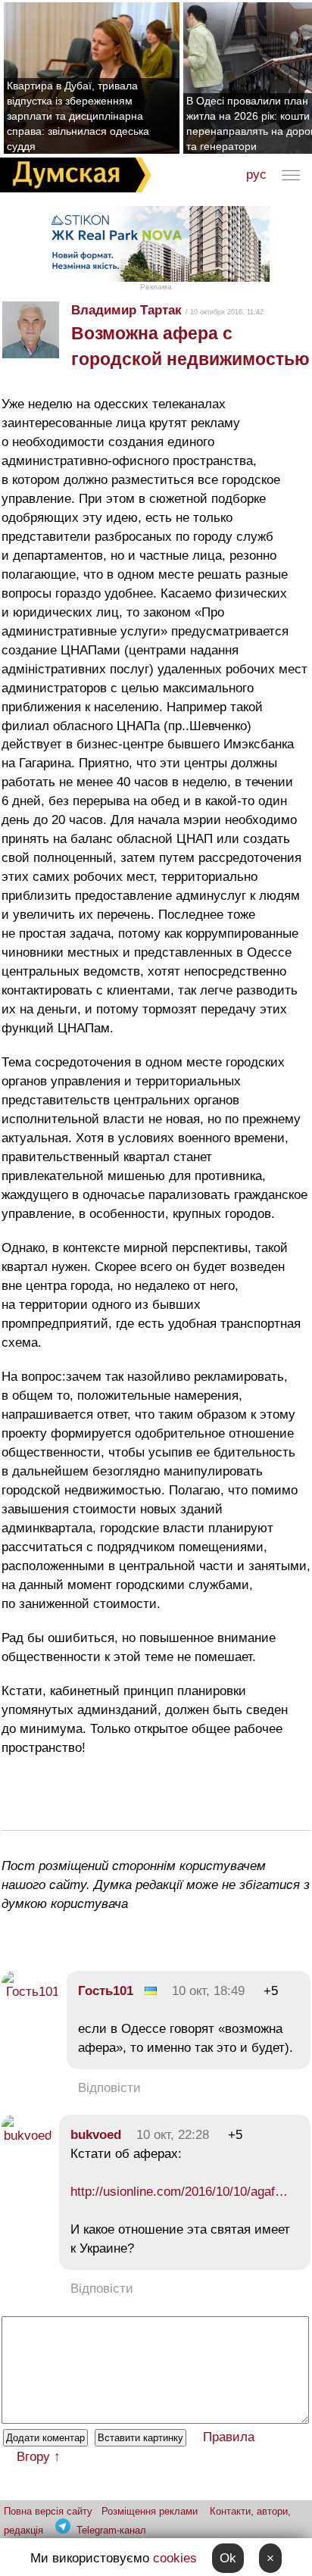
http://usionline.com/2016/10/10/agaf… (179, 2192)
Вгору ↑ (39, 2457)
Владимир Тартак (126, 310)
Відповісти (109, 2088)
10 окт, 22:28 (173, 2135)
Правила (229, 2437)
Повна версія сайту (48, 2511)
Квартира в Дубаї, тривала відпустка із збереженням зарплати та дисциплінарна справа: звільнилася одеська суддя (78, 116)
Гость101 (106, 1991)
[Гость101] (30, 1992)
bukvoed (96, 2135)
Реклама (156, 287)
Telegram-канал (111, 2530)
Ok (228, 2558)
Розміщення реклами (150, 2511)
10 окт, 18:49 (208, 1991)
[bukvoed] (27, 2136)
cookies (175, 2558)
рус (256, 175)
